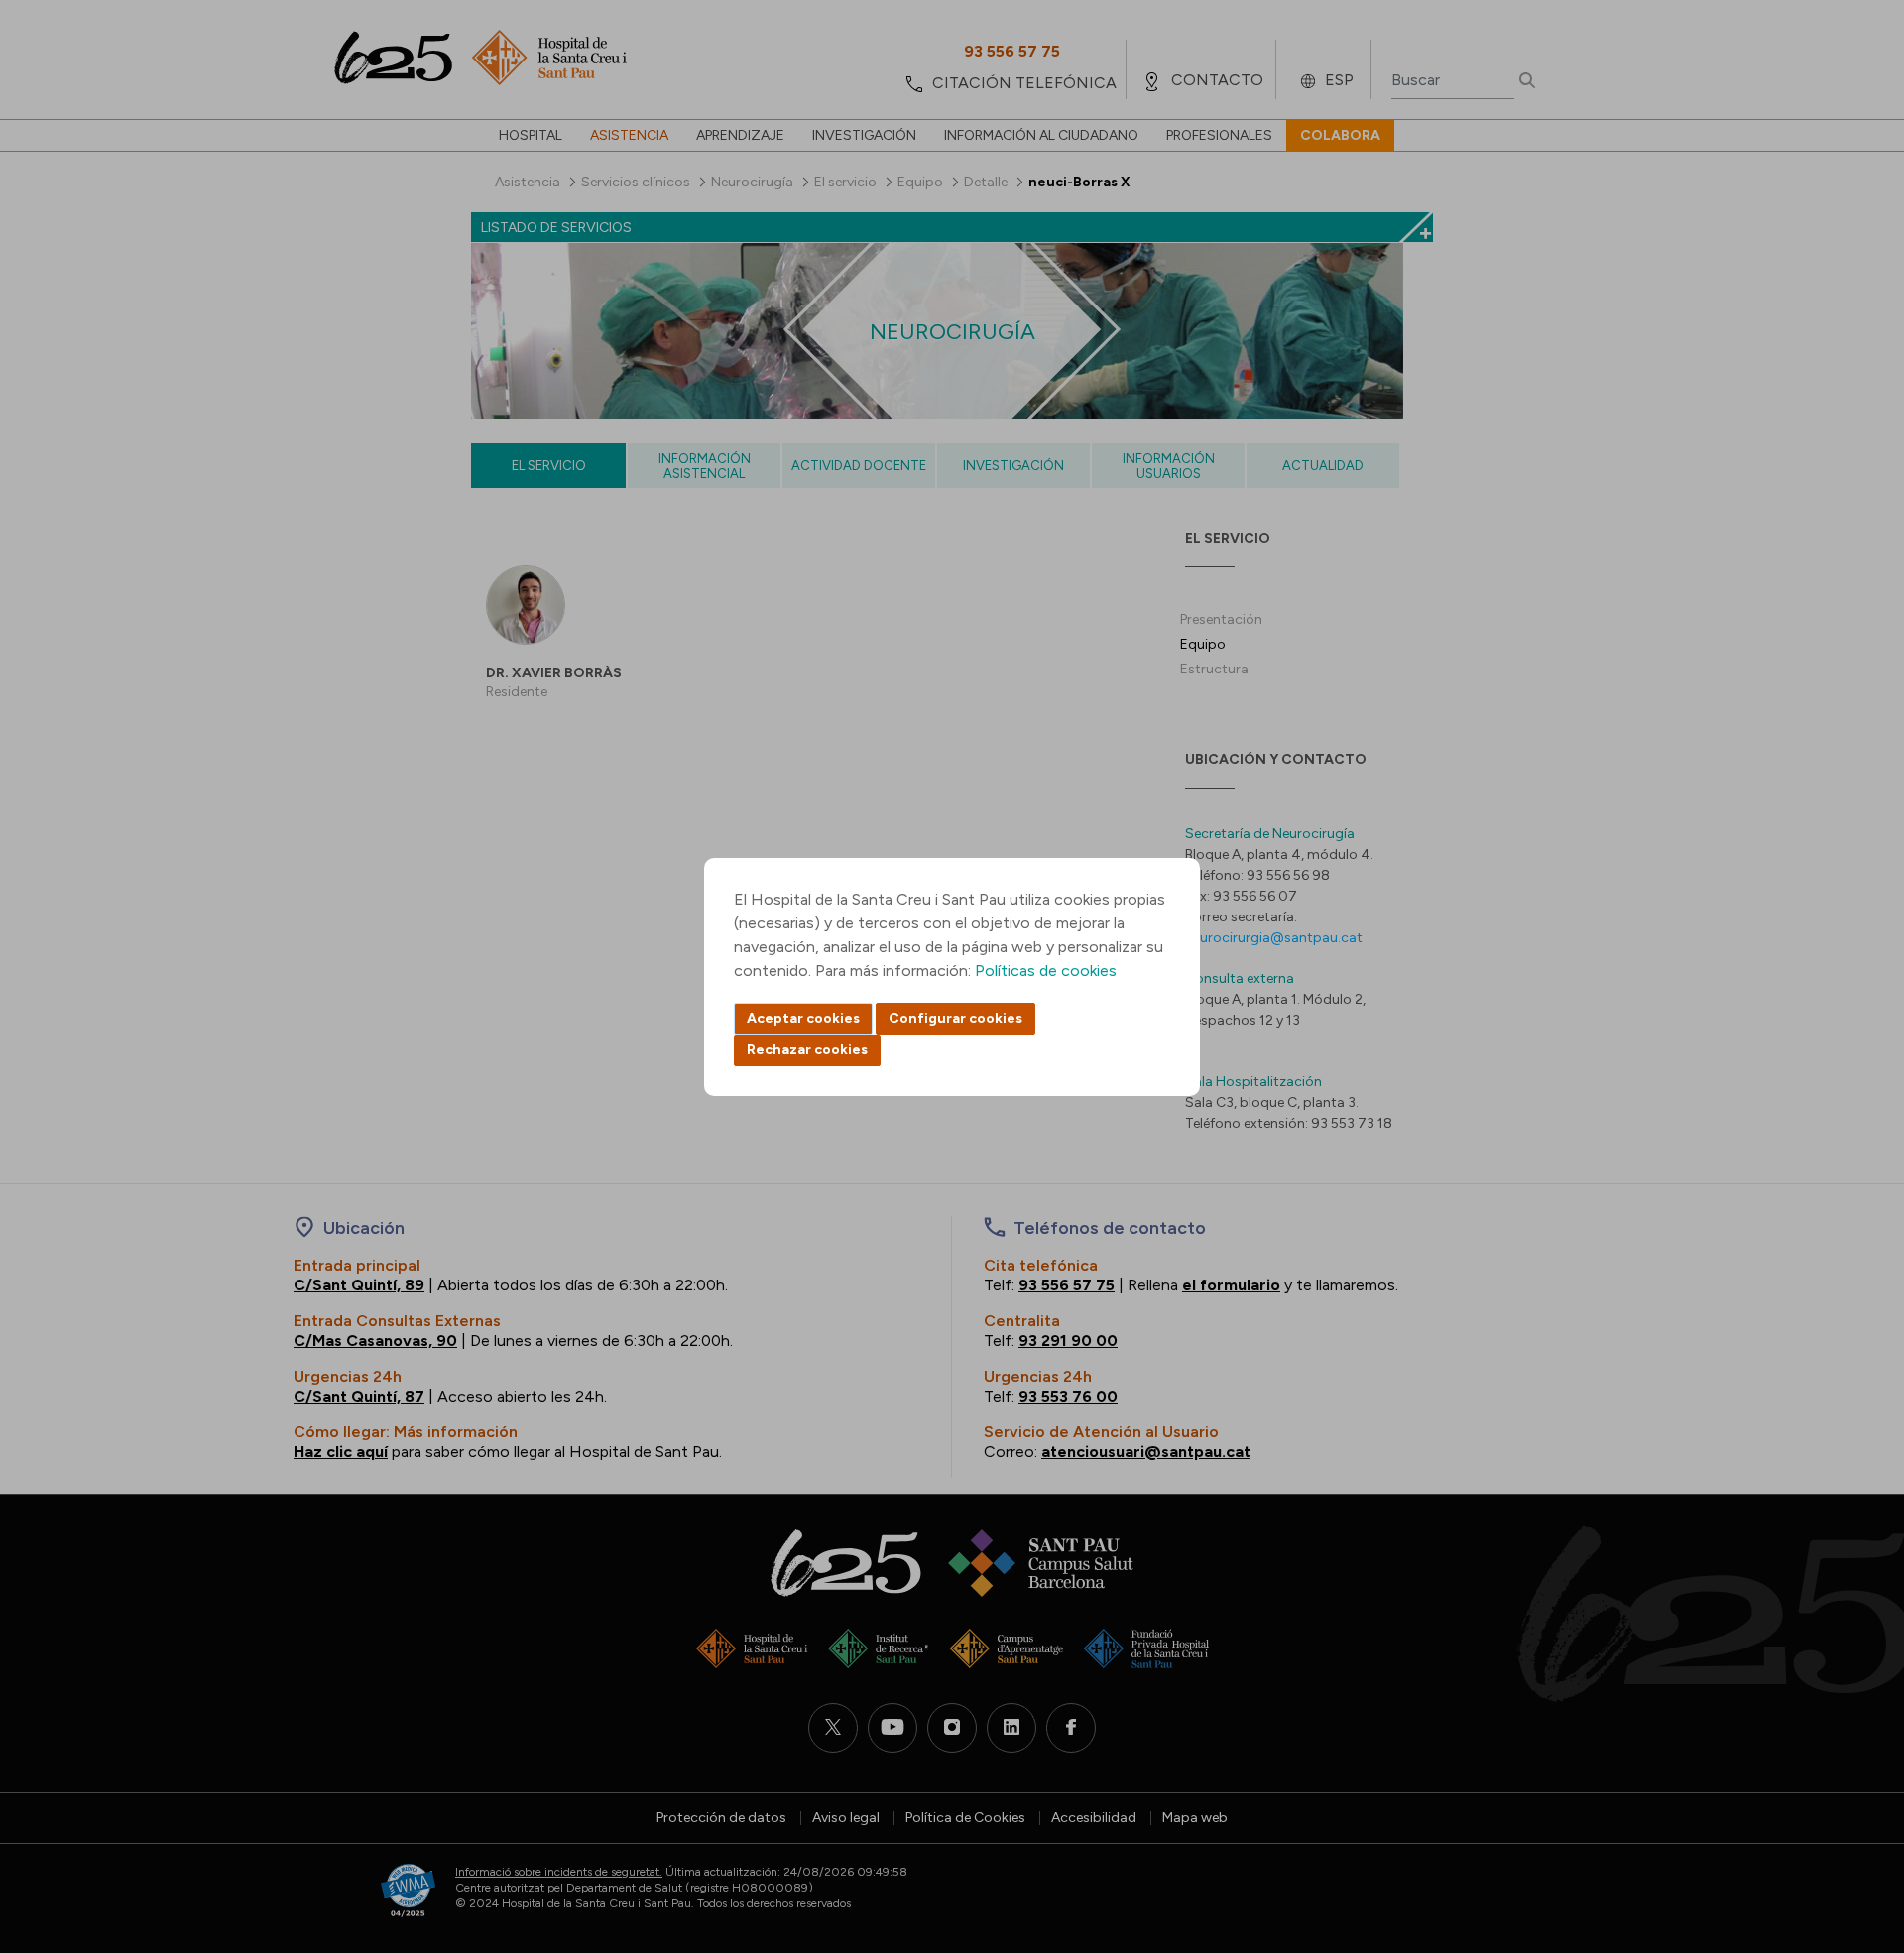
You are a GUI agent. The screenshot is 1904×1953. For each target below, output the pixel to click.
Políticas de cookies (1046, 971)
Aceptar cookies (803, 1018)
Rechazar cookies (807, 1050)
